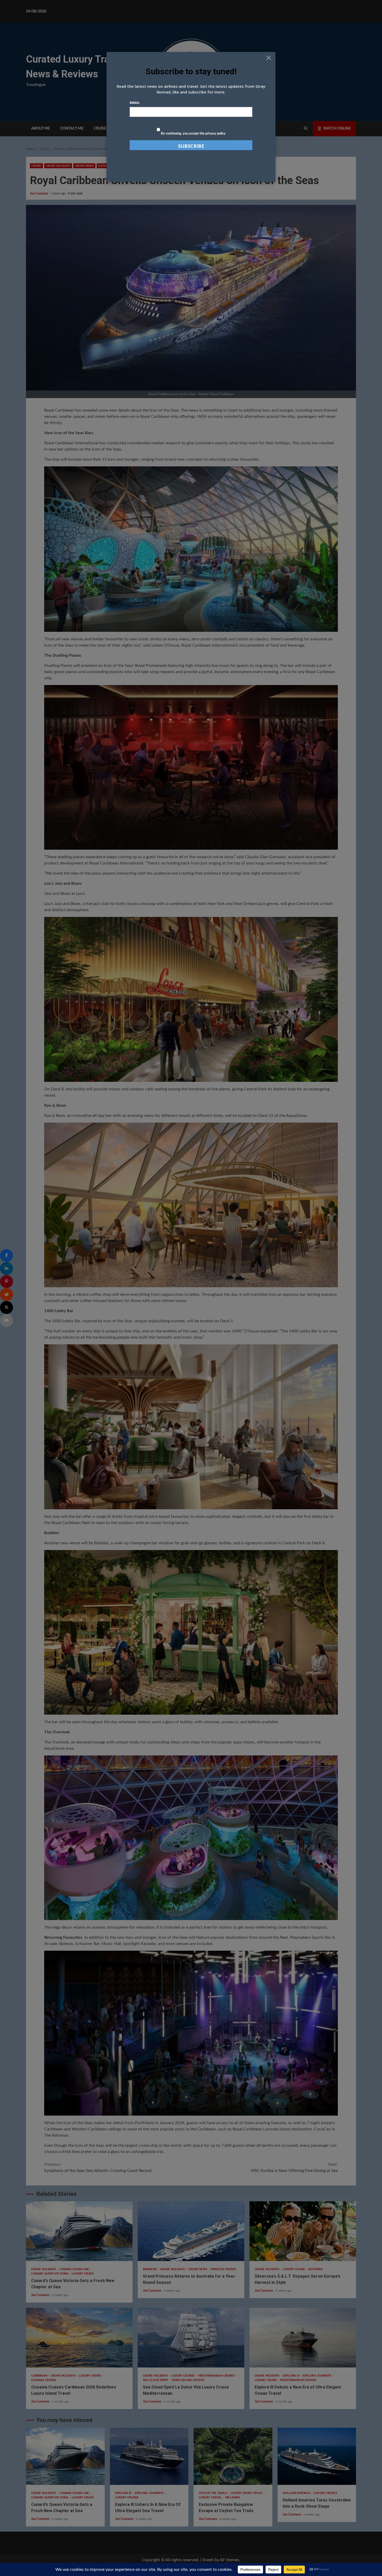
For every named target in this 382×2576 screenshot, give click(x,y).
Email (135, 103)
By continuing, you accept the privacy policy (193, 134)
